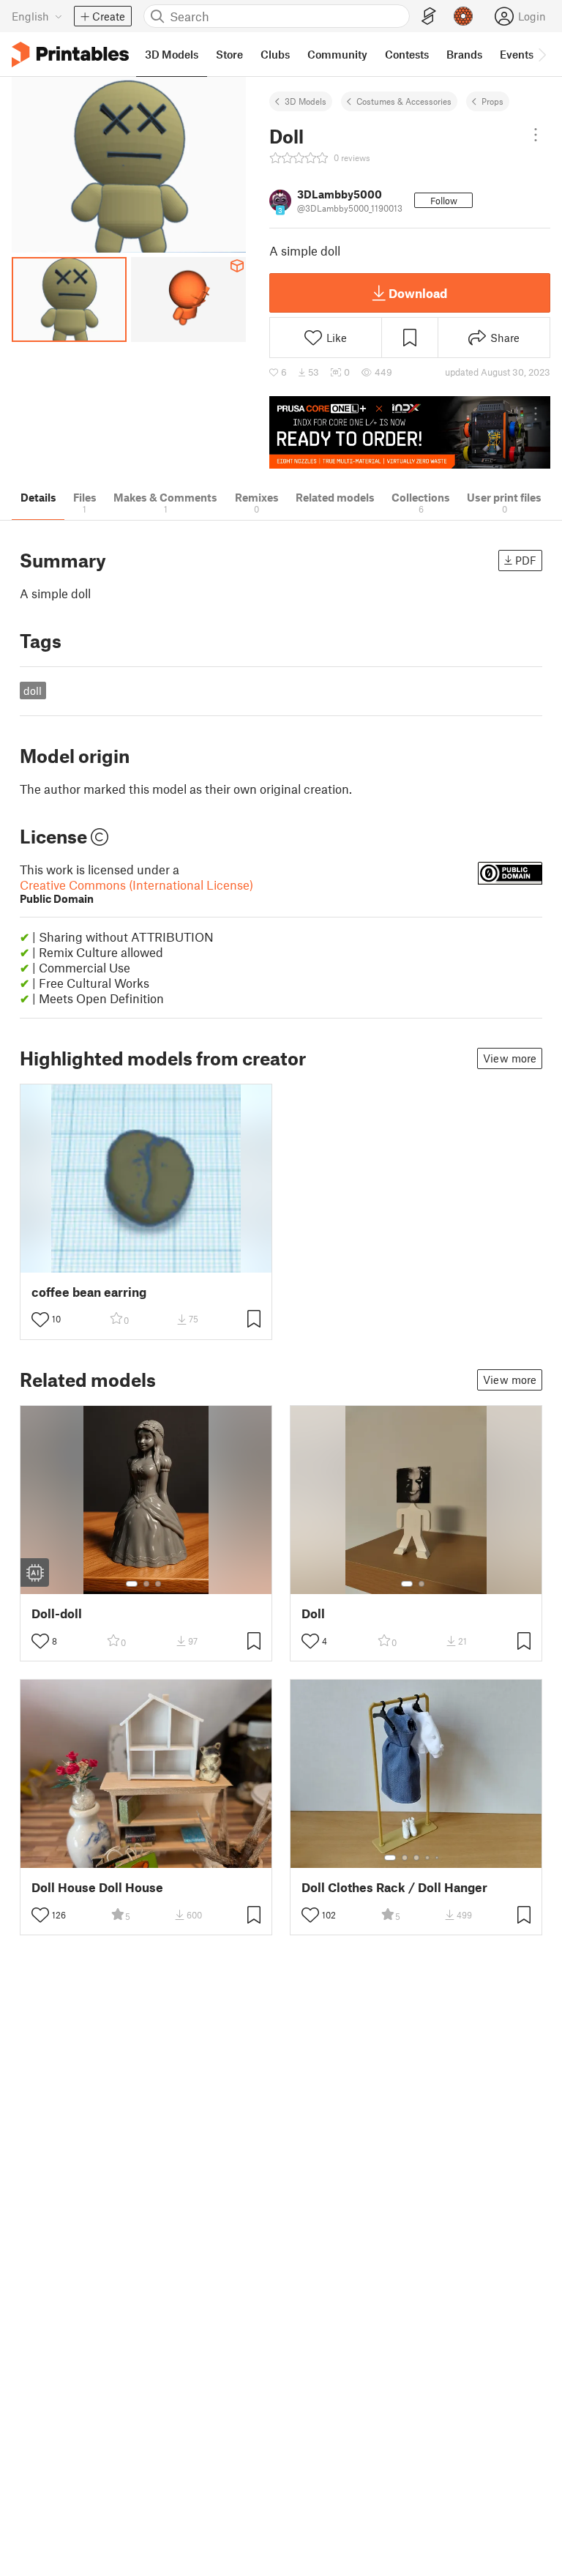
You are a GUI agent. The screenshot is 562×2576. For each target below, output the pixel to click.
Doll (313, 1613)
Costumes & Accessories (404, 101)
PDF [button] (526, 560)
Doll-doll (57, 1613)
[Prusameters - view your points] (463, 16)
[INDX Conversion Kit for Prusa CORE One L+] (410, 432)
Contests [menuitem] (407, 54)
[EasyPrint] (429, 16)
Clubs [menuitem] (275, 54)
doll (33, 690)
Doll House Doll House (97, 1887)
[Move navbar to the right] (542, 54)
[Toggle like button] (40, 1319)
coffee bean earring (89, 1292)
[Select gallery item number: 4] (428, 1858)
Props (492, 101)
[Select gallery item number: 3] (158, 1584)
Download (418, 293)
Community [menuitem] (337, 54)
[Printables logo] (70, 55)
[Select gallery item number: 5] (438, 1858)
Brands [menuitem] (464, 54)
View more (510, 1058)
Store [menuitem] (229, 54)
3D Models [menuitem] (172, 54)
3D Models (306, 101)
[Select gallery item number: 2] (146, 1584)
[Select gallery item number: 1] (132, 1584)
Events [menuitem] (517, 54)
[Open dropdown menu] (536, 135)
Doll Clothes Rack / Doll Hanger (394, 1887)
